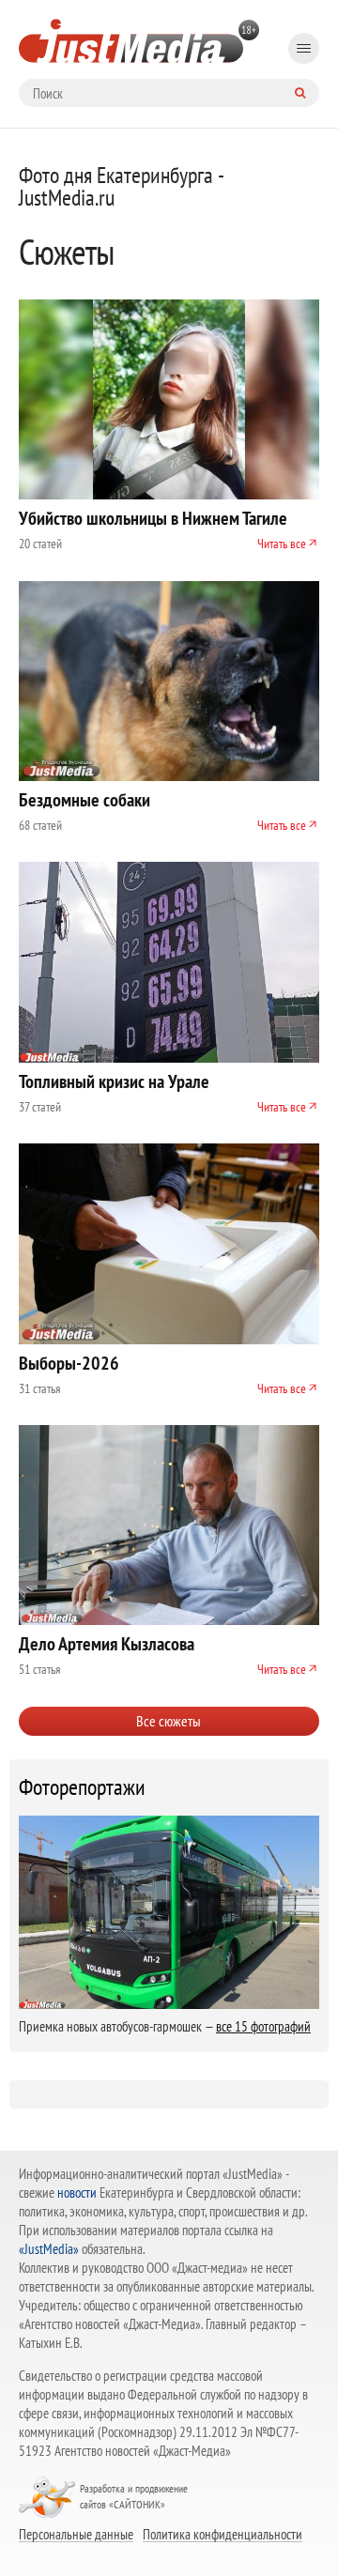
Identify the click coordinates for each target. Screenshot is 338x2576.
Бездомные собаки (84, 800)
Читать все (282, 544)
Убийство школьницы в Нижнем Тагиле (153, 518)
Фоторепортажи (82, 1787)
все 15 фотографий (263, 2026)
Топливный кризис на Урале (114, 1081)
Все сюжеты (169, 1721)
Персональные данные (76, 2534)
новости (77, 2193)
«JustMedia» (49, 2249)
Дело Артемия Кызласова (107, 1644)
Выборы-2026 (69, 1363)
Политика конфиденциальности (223, 2534)
